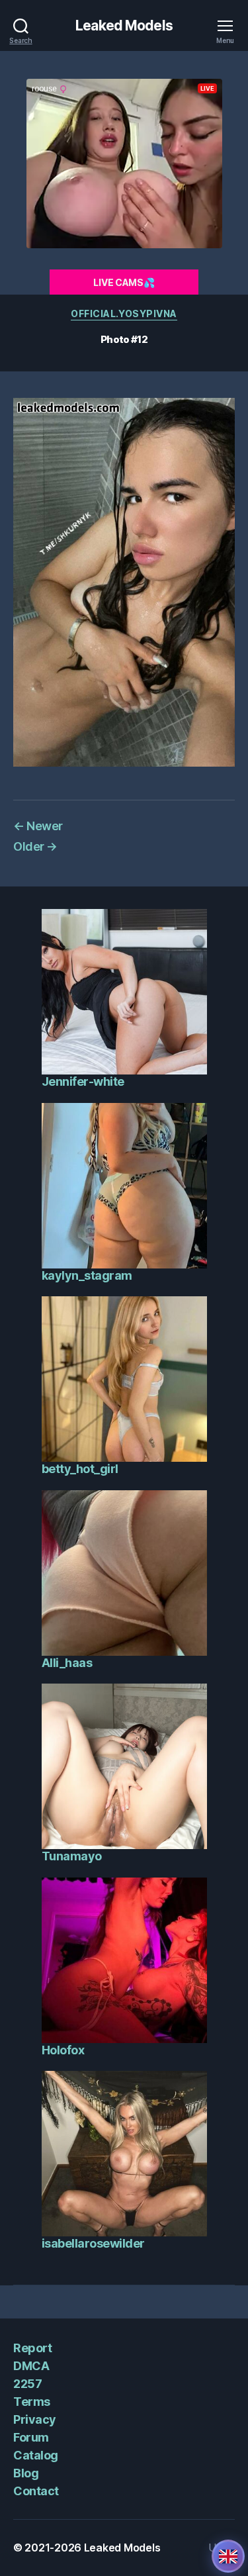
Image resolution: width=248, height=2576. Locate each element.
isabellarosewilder (93, 2243)
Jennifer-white (83, 1081)
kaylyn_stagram (87, 1275)
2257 (27, 2384)
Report (32, 2348)
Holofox (63, 2050)
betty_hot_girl (80, 1469)
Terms (32, 2402)
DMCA (31, 2366)
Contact (36, 2491)
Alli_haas (67, 1663)
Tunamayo (72, 1856)
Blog (26, 2473)
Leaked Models (124, 25)
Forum (31, 2437)
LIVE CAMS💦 (124, 282)
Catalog (36, 2455)
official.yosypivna (124, 313)
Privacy (35, 2419)
